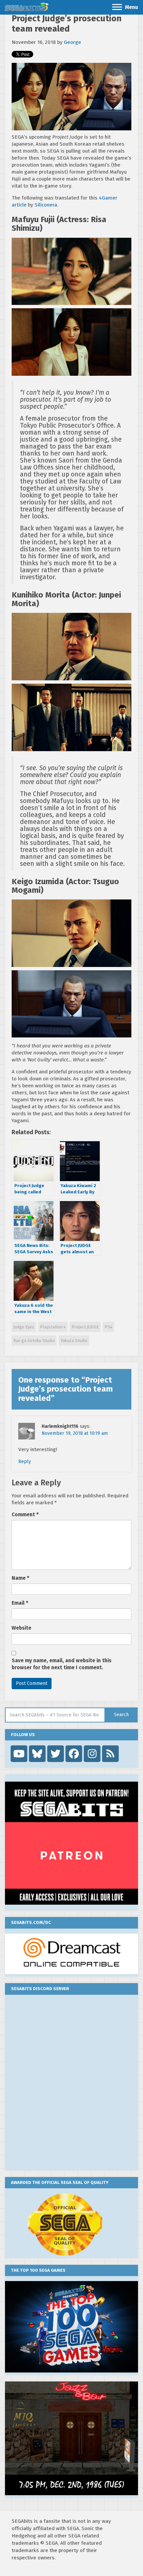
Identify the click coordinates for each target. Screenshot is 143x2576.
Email (20, 1603)
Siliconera (46, 205)
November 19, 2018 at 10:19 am (75, 1433)
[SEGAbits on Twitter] (56, 1754)
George (72, 42)
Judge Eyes (24, 1327)
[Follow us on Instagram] (92, 1754)
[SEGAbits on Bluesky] (37, 1754)
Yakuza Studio (74, 1341)
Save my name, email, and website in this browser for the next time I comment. (62, 1664)
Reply (25, 1462)
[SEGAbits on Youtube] (19, 1754)
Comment (25, 1515)
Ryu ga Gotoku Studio (34, 1341)
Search (121, 1715)
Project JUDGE (85, 1327)
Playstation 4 (53, 1327)
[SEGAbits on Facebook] (74, 1754)
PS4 (108, 1327)
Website (21, 1628)
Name (20, 1578)
